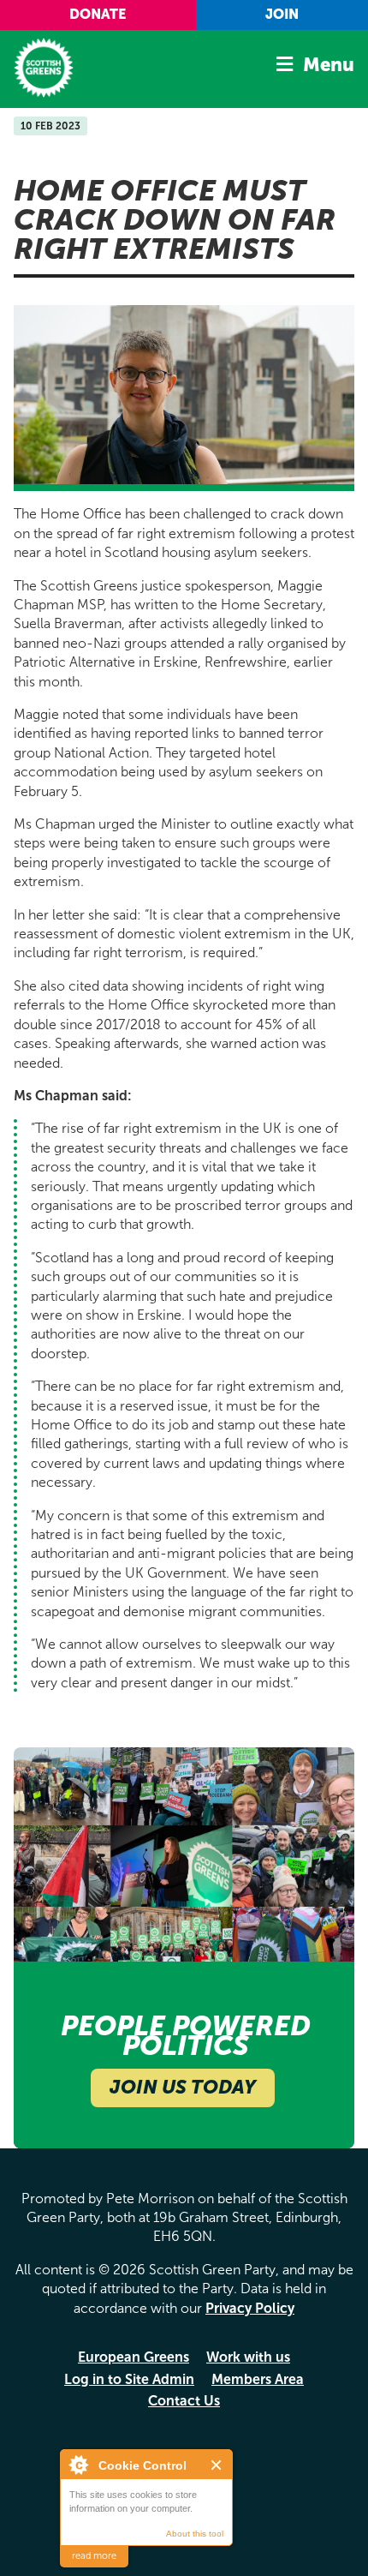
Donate (98, 14)
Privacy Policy (250, 2308)
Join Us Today (183, 2087)
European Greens (134, 2357)
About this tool (195, 2534)
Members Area (258, 2379)
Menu (329, 65)
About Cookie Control (78, 2465)
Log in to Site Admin (129, 2379)
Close (217, 2465)
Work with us (248, 2357)
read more (94, 2556)
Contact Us (184, 2401)
